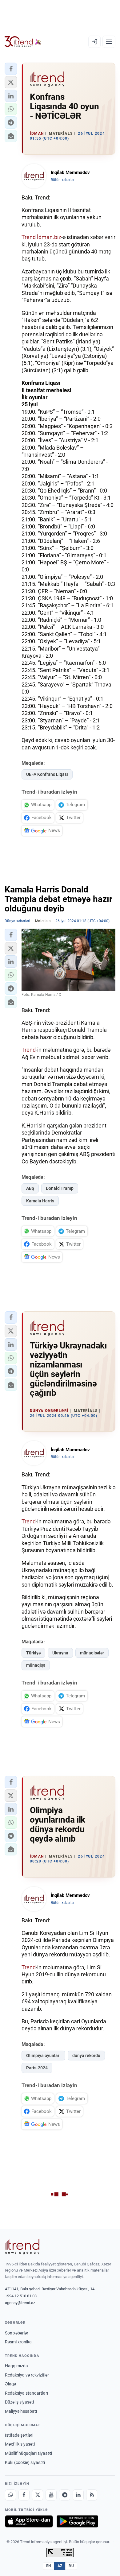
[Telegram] (65, 2495)
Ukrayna (60, 1653)
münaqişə (36, 1665)
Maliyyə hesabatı (21, 2411)
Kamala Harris (40, 1201)
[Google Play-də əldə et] (77, 2521)
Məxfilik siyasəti (20, 2444)
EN (49, 2566)
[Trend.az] (23, 42)
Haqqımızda (16, 2366)
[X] (38, 2495)
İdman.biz (49, 237)
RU (71, 2566)
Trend (29, 237)
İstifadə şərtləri (19, 2435)
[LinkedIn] (78, 2495)
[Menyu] (109, 42)
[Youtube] (51, 2495)
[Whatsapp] (10, 2495)
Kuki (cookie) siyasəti (25, 2462)
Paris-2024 (37, 2068)
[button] (11, 69)
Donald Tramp (60, 1188)
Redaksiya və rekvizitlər (27, 2375)
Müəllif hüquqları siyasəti (28, 2453)
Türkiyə (33, 1653)
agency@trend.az (20, 2303)
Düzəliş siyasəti (19, 2402)
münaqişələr (92, 1653)
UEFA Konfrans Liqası (47, 774)
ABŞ (30, 1188)
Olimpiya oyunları (43, 2056)
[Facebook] (24, 2495)
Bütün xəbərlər (63, 180)
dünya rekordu (86, 2056)
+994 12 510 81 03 (21, 2296)
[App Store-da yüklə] (29, 2521)
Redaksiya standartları (26, 2393)
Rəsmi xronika (18, 2342)
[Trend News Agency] (22, 2247)
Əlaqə (10, 2384)
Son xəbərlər (17, 2333)
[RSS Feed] (92, 2495)
